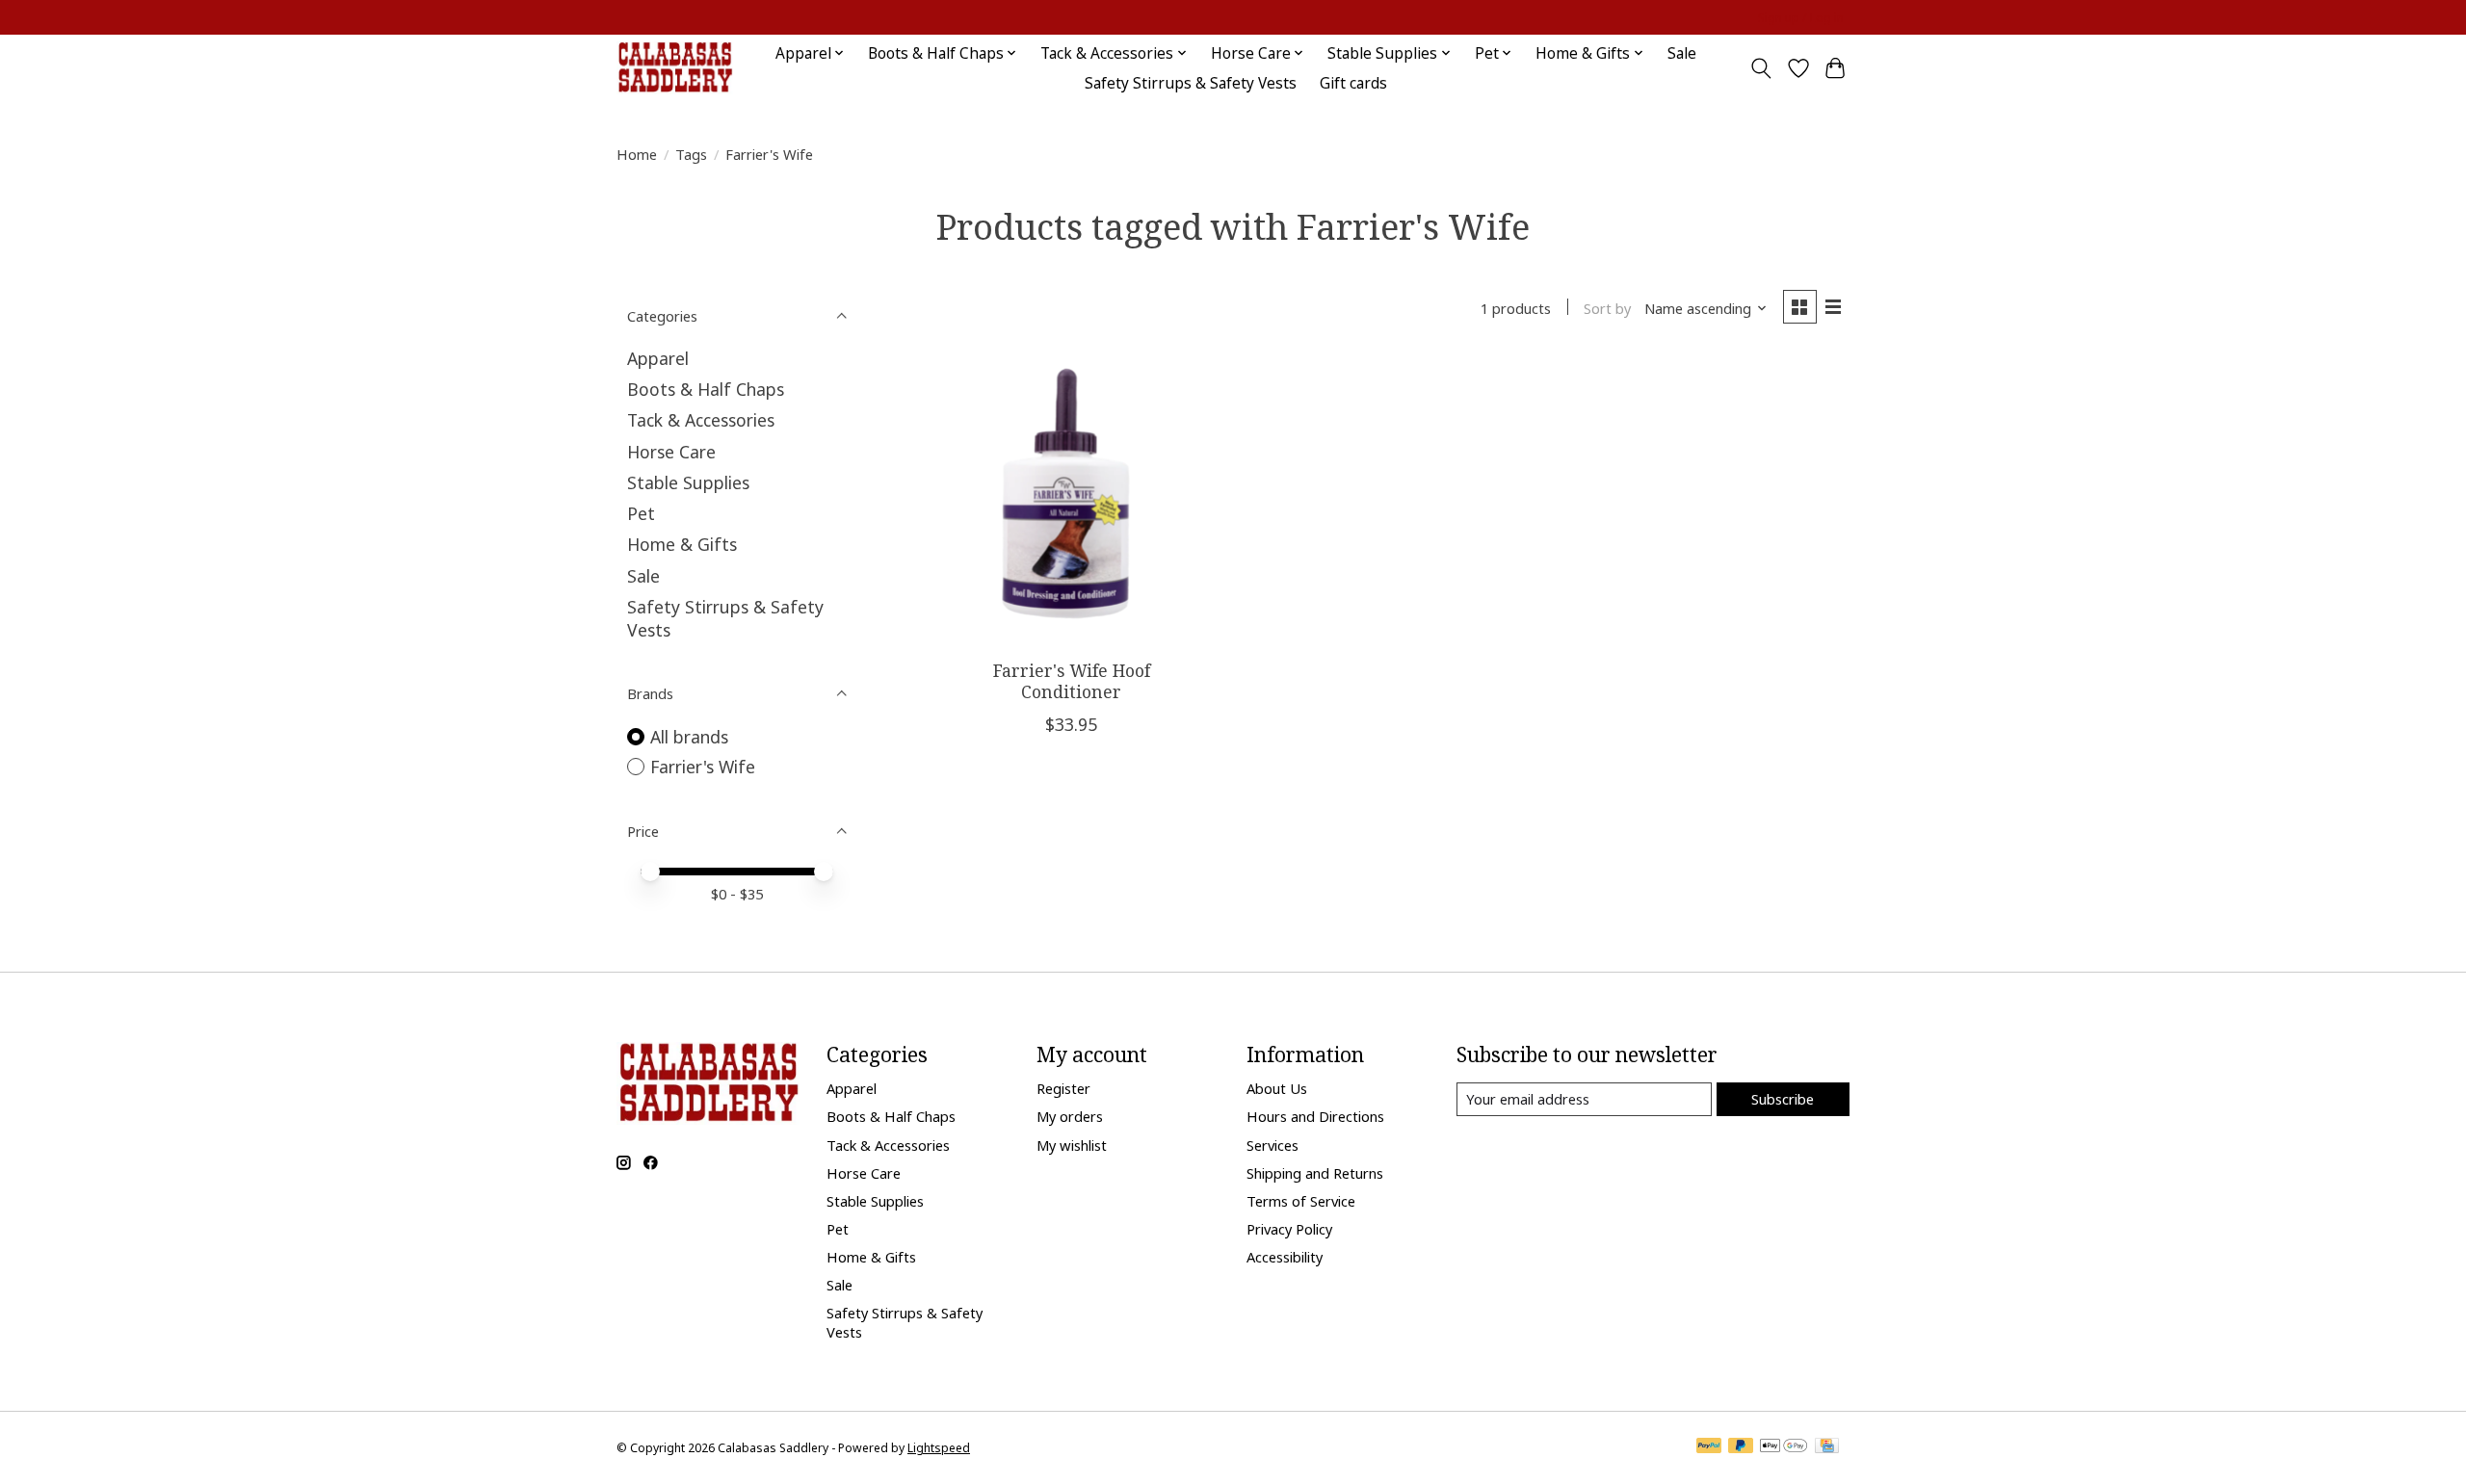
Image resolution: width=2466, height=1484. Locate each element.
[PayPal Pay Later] (1741, 1447)
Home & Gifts (682, 544)
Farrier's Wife (703, 767)
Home (637, 154)
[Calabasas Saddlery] (675, 68)
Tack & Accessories (701, 420)
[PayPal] (1709, 1447)
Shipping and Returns (1315, 1173)
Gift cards (1353, 83)
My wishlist (1072, 1145)
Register (1063, 1088)
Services (1272, 1145)
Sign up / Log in (1801, 18)
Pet (641, 513)
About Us (1277, 1088)
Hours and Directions (1315, 1116)
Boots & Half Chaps (706, 389)
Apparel (658, 358)
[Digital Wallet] (1784, 1447)
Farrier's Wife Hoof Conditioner (1072, 680)
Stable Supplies (688, 482)
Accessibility (1285, 1257)
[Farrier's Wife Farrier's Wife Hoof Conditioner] (1072, 500)
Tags (691, 154)
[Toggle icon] (1761, 68)
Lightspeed (939, 1448)
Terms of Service (1301, 1201)
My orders (1070, 1116)
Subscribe (1783, 1099)
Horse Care (671, 452)
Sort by (1607, 308)
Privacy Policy (1289, 1229)
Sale (1682, 53)
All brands (689, 737)
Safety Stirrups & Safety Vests (1191, 83)
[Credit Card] (1827, 1447)
